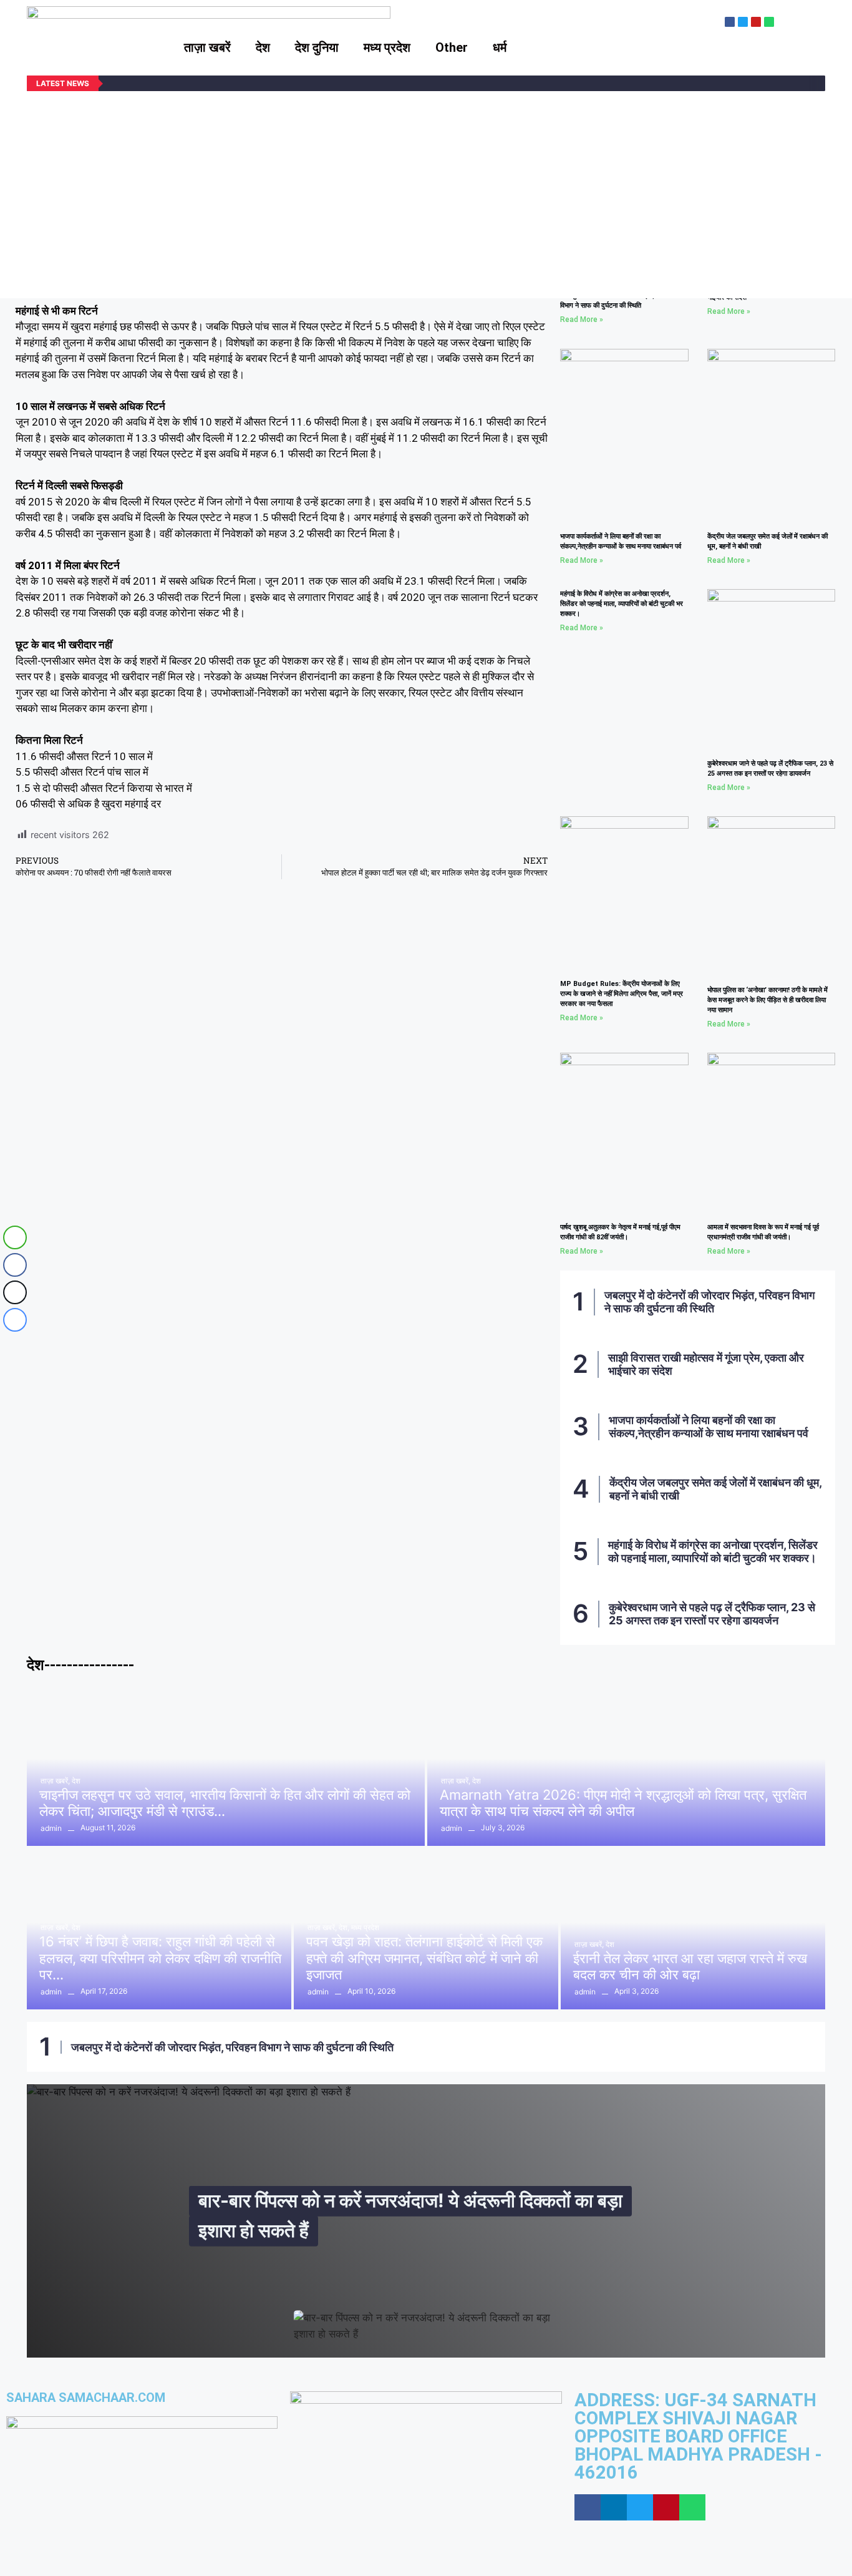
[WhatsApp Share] (15, 1237)
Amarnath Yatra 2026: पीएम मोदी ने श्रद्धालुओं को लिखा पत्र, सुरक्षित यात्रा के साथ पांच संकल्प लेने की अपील (623, 1803)
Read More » (582, 320)
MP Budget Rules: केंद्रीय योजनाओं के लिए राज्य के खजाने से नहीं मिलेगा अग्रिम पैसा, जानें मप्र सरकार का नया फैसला (622, 994)
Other (452, 47)
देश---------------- (80, 1665)
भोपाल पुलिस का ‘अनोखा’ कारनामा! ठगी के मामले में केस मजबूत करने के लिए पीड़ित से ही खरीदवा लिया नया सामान (767, 1000)
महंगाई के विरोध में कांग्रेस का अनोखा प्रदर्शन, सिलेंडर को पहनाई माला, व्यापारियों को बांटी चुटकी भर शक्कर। (622, 604)
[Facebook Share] (15, 1265)
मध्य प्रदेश (387, 47)
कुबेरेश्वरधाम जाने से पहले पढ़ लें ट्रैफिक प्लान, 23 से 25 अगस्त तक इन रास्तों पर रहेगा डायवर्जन (712, 1614)
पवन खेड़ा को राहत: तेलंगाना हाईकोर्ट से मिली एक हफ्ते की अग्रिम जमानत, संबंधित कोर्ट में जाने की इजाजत (424, 1958)
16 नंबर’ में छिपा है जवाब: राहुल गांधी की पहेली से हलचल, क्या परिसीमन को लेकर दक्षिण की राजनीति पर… (160, 1958)
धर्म (500, 47)
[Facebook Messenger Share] (15, 1320)
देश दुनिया (317, 47)
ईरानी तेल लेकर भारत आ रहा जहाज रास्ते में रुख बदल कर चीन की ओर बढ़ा (690, 1966)
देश (263, 47)
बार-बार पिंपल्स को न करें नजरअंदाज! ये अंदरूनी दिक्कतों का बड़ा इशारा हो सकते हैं (410, 2215)
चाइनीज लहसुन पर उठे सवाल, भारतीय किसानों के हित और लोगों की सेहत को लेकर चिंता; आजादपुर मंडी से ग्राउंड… (225, 1803)
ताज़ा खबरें (207, 47)
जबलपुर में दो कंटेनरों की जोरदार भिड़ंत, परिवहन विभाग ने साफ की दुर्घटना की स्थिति (709, 1302)
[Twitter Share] (15, 1292)
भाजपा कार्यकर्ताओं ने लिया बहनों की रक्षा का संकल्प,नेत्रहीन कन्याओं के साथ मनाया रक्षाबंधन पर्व (709, 1427)
